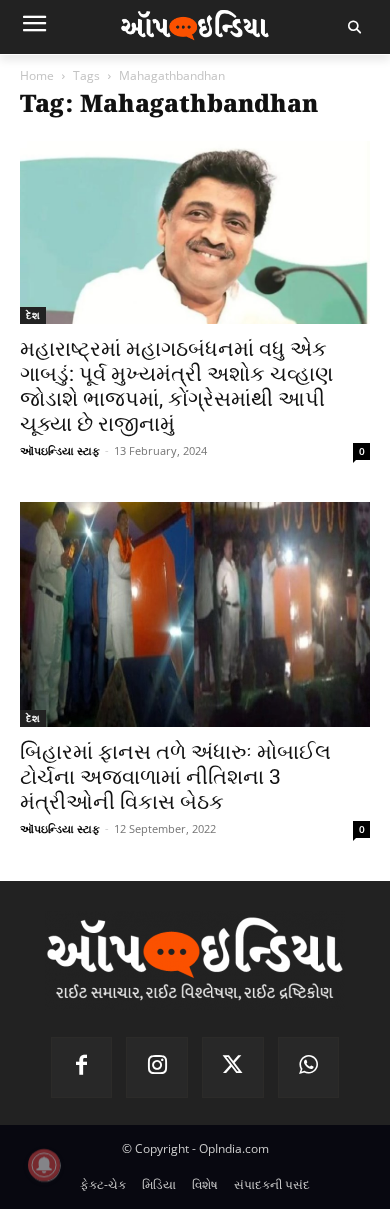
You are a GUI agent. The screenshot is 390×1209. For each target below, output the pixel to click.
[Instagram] (157, 1068)
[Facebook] (82, 1068)
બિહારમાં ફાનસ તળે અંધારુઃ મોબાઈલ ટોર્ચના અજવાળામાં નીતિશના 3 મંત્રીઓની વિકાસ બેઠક (175, 777)
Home (37, 75)
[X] (233, 1068)
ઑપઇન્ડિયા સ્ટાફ (60, 450)
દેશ (33, 315)
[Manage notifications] (44, 1165)
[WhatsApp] (309, 1068)
